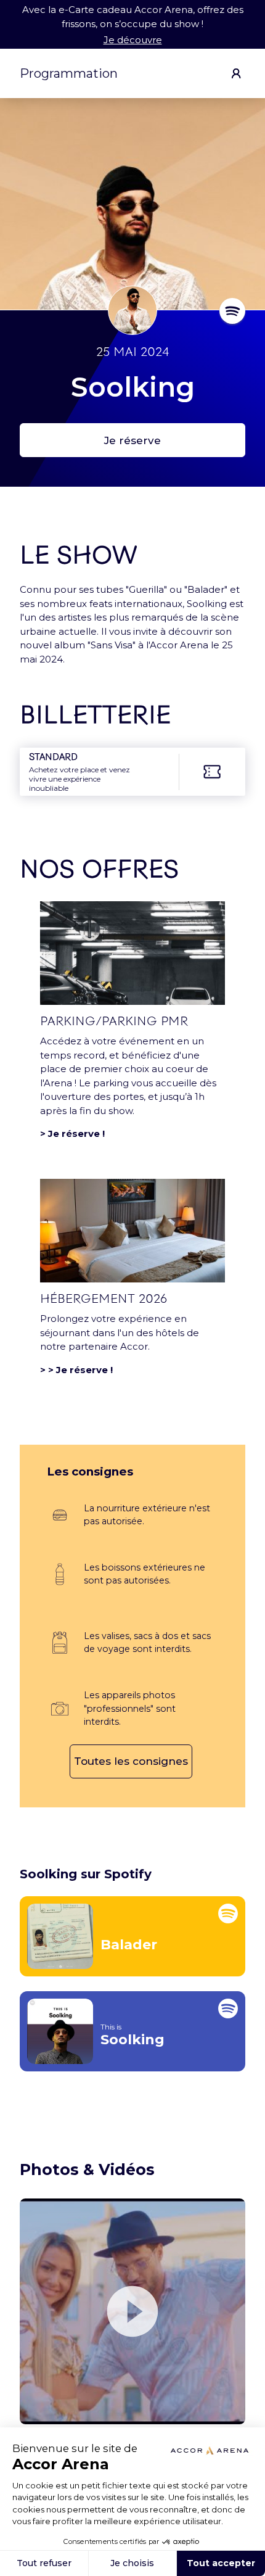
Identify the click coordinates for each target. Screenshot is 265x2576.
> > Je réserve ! (76, 1370)
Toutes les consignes (131, 1761)
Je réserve (132, 440)
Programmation (69, 73)
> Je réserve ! (72, 1133)
